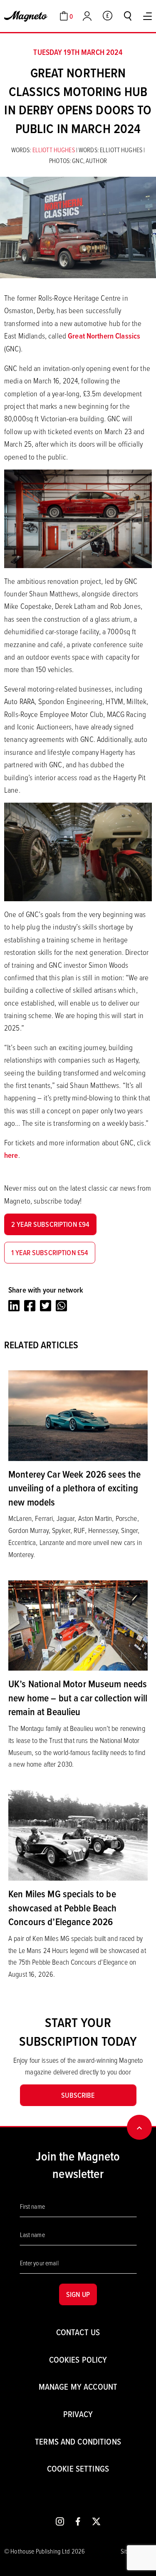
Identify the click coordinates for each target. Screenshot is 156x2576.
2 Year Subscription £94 (50, 1224)
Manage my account (78, 2387)
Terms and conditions (78, 2441)
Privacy (78, 2414)
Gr (71, 336)
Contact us (78, 2332)
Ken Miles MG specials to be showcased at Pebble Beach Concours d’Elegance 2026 (63, 1907)
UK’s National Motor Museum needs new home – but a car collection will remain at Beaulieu (78, 1697)
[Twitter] (46, 1306)
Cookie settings (78, 2468)
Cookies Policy (78, 2360)
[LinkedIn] (14, 1306)
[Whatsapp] (61, 1306)
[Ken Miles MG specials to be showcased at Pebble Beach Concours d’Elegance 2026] (78, 1834)
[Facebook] (30, 1306)
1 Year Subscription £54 (50, 1252)
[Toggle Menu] (147, 16)
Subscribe (78, 2095)
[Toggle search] (128, 16)
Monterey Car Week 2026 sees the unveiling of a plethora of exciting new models (74, 1488)
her (9, 1155)
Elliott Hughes (54, 150)
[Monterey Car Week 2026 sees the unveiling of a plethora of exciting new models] (78, 1415)
